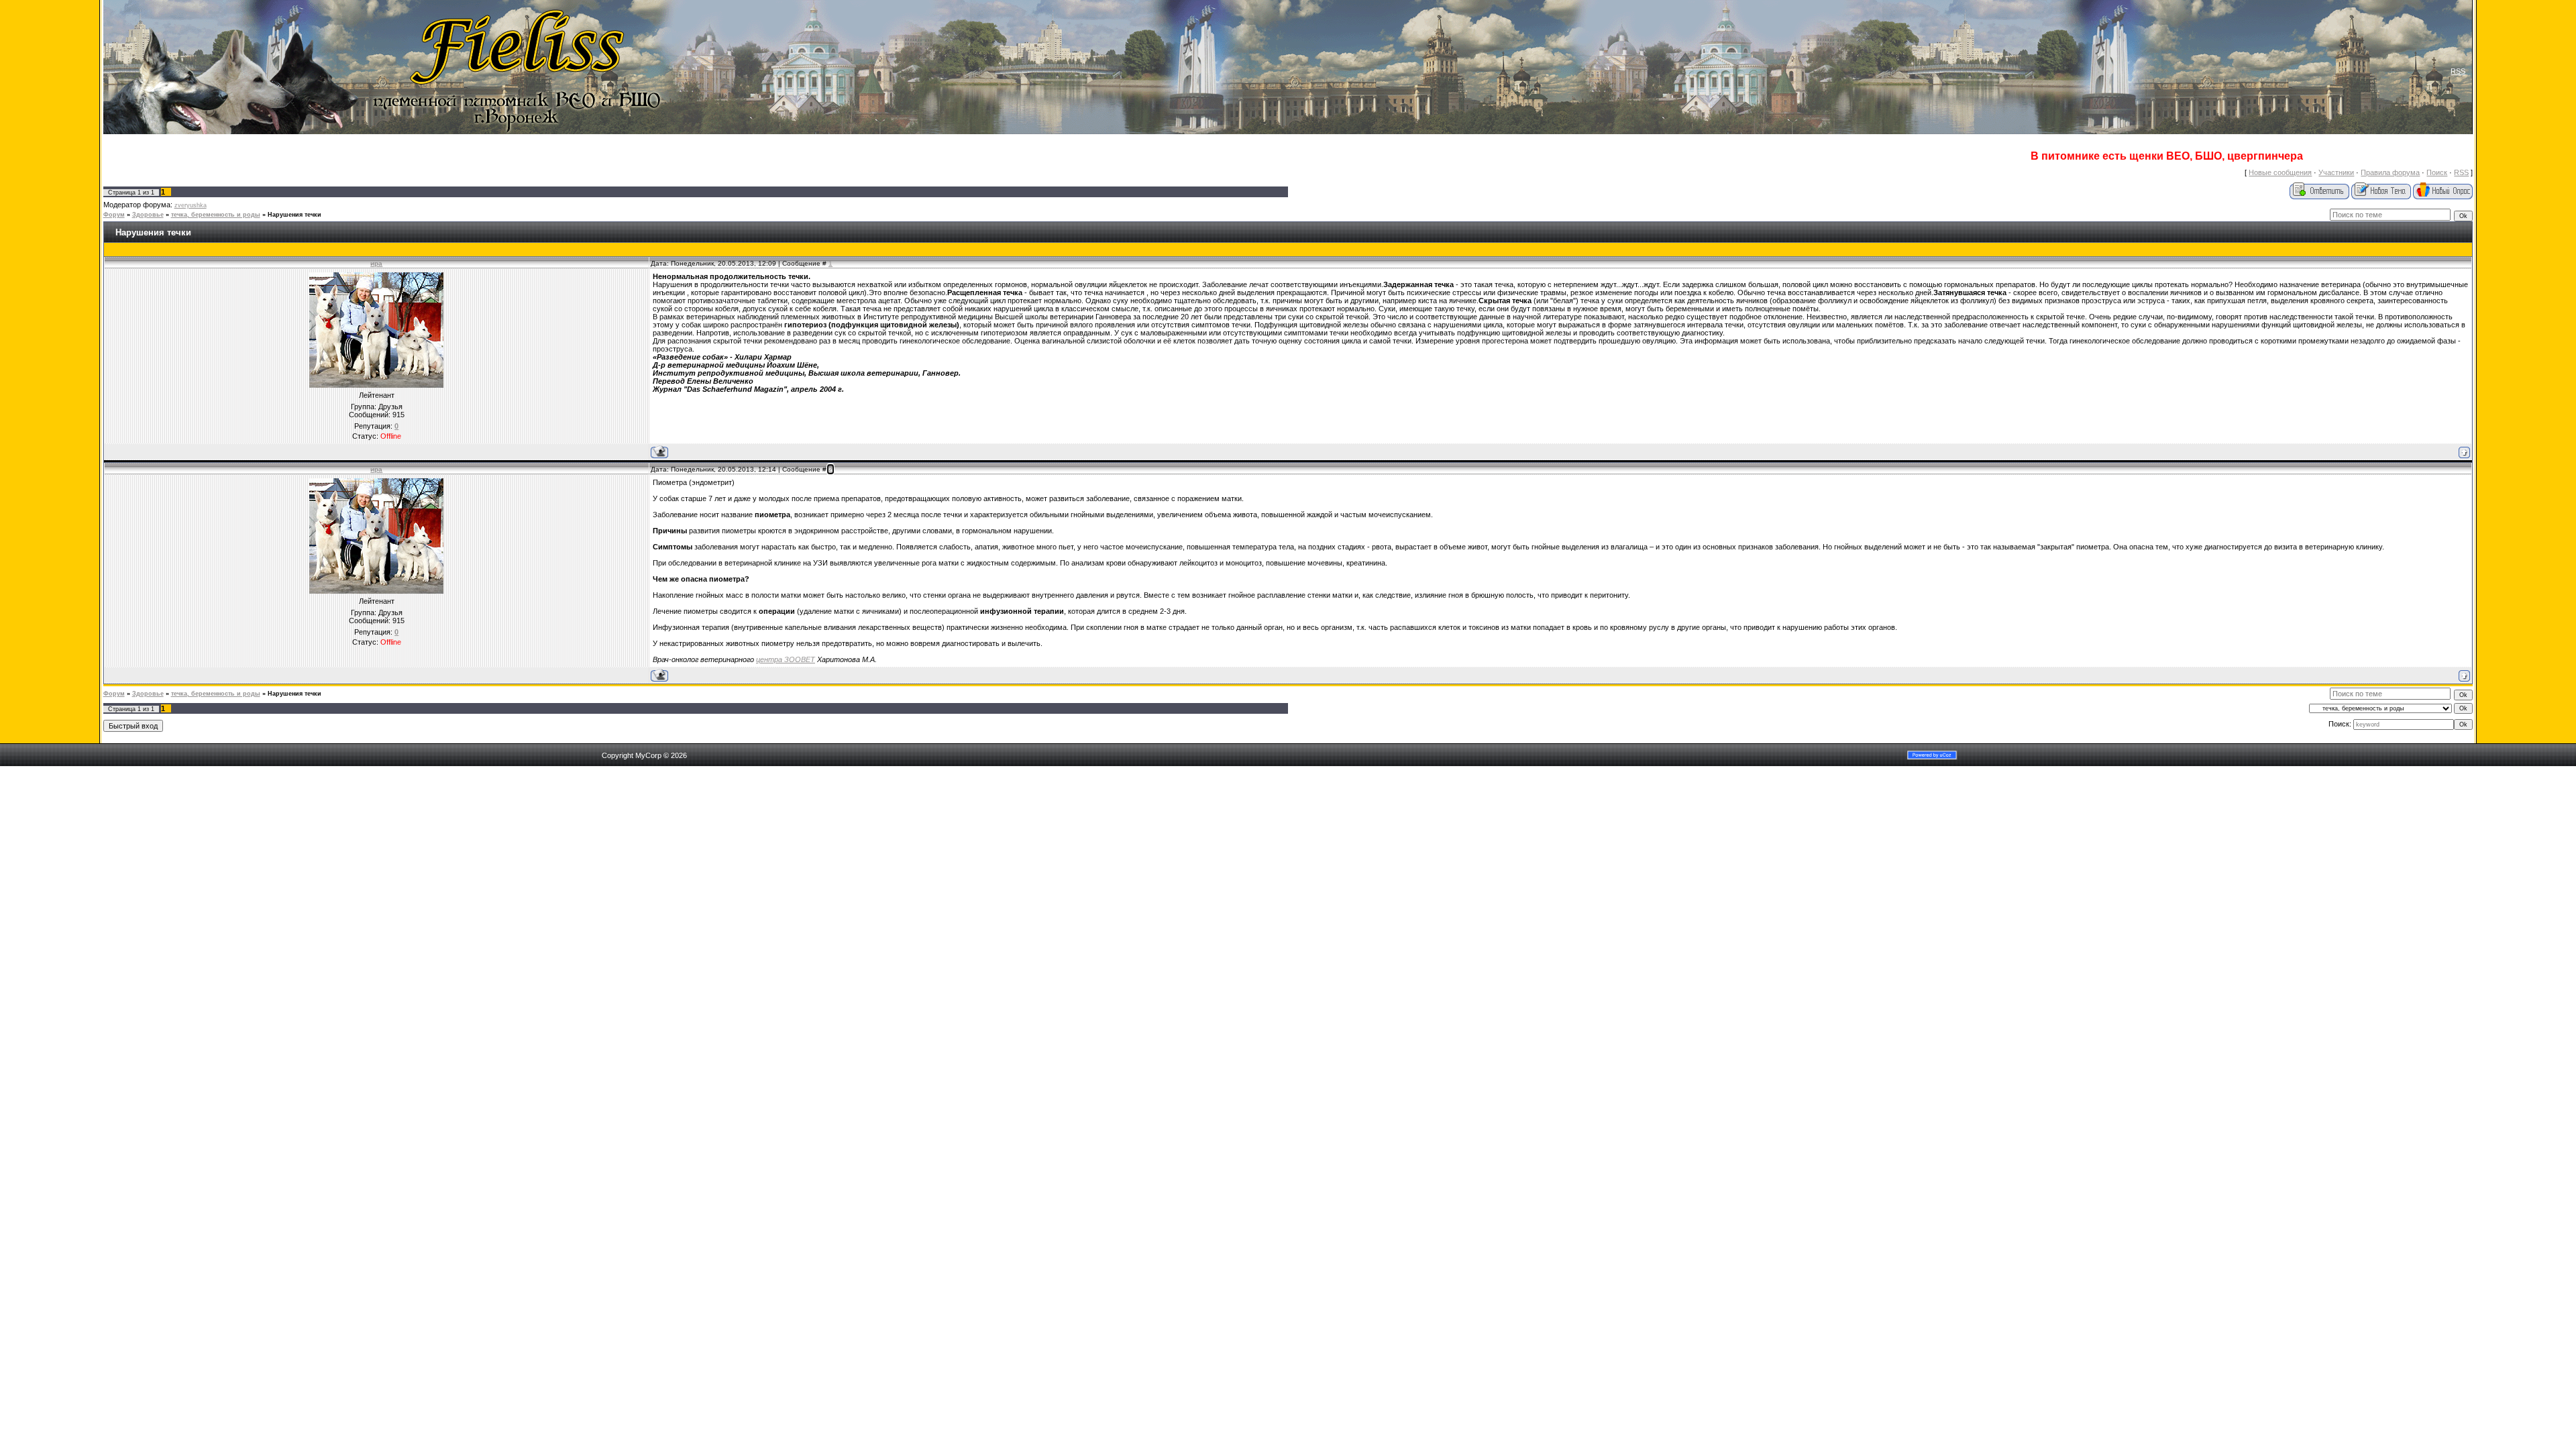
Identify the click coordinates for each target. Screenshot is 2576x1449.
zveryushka (191, 205)
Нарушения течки (294, 215)
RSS (2458, 71)
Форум (114, 215)
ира (376, 263)
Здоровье (148, 215)
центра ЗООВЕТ (786, 659)
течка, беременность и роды (216, 215)
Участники (2336, 172)
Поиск (2437, 172)
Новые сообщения (2280, 172)
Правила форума (2390, 172)
